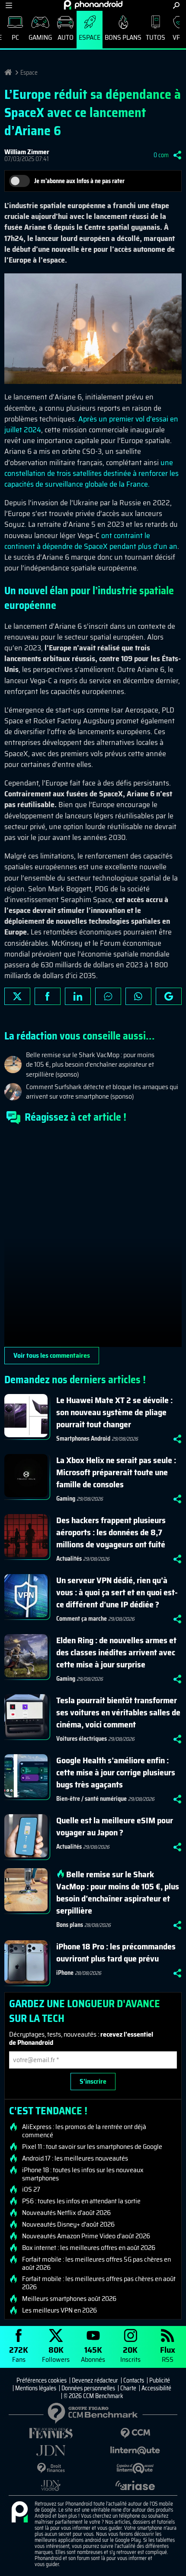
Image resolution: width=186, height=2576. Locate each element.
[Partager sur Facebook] (48, 996)
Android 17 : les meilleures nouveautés (75, 2158)
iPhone (65, 1973)
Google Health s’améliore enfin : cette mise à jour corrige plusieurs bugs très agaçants (116, 1772)
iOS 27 (31, 2189)
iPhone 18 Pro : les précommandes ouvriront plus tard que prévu (116, 1952)
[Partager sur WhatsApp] (138, 996)
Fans (19, 2354)
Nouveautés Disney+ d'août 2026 (68, 2224)
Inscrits (130, 2354)
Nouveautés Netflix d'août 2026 (66, 2213)
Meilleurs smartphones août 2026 (69, 2299)
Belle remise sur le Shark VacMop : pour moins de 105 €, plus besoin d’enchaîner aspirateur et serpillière (118, 1892)
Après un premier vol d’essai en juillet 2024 (91, 424)
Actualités (69, 1559)
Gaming (40, 37)
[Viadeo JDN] (51, 2486)
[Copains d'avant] (135, 2468)
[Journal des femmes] (51, 2433)
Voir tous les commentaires (52, 1355)
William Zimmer (27, 152)
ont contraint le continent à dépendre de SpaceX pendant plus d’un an (91, 541)
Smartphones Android (83, 1439)
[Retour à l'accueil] (93, 5)
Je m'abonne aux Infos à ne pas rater (79, 181)
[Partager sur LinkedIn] (78, 996)
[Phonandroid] (19, 2513)
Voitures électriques (82, 1739)
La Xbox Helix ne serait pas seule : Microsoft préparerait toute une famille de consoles (116, 1472)
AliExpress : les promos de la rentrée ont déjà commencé (84, 2131)
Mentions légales (36, 2388)
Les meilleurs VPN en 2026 (59, 2310)
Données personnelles (88, 2388)
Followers (56, 2354)
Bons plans (123, 37)
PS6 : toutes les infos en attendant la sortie (81, 2201)
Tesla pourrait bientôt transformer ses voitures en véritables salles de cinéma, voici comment (118, 1712)
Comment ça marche (82, 1619)
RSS (168, 2354)
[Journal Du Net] (51, 2451)
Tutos (156, 37)
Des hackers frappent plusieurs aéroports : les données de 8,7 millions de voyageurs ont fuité (111, 1532)
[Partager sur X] (17, 996)
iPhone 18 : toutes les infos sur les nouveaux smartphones (83, 2174)
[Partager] (177, 155)
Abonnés (93, 2354)
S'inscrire (93, 2081)
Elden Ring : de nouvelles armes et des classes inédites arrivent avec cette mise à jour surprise (116, 1652)
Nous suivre (169, 996)
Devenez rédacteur (95, 2380)
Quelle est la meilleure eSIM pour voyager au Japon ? (115, 1826)
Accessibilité (156, 2388)
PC (15, 37)
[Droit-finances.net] (51, 2468)
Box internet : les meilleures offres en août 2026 (89, 2248)
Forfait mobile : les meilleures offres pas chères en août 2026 (99, 2283)
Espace (90, 37)
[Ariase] (135, 2485)
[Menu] (9, 5)
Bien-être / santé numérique (91, 1799)
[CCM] (135, 2433)
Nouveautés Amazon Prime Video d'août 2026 (86, 2236)
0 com (161, 155)
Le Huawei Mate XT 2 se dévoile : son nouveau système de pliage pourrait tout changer (114, 1412)
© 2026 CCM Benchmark (93, 2396)
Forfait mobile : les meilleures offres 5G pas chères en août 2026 (96, 2263)
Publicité (160, 2380)
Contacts (134, 2380)
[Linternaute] (135, 2451)
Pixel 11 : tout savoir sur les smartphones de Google (92, 2147)
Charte (128, 2388)
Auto (66, 37)
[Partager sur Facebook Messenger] (108, 996)
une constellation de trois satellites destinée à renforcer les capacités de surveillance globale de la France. (91, 473)
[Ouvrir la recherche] (176, 5)
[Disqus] (93, 1239)
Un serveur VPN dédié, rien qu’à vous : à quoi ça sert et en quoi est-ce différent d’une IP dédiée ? (117, 1592)
